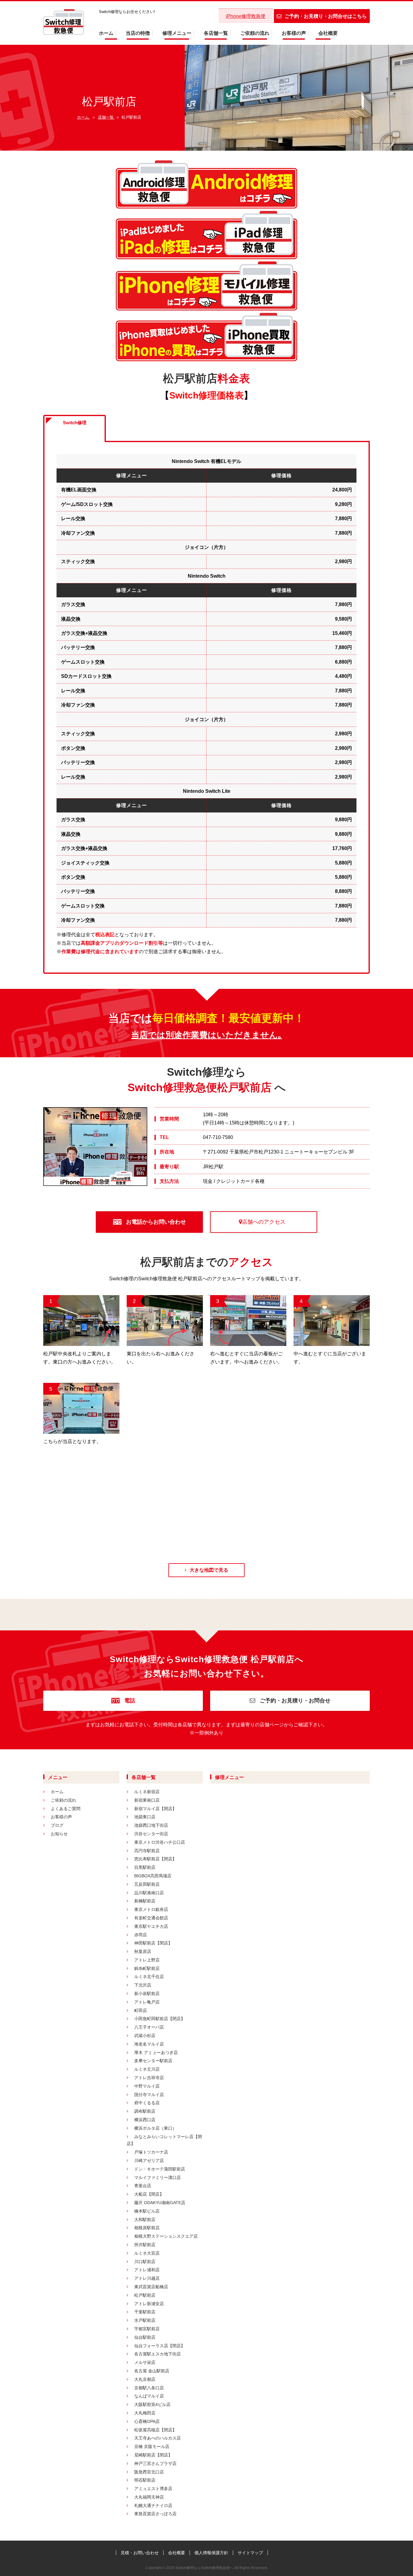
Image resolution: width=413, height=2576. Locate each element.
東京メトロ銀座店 (151, 1909)
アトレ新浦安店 (149, 2304)
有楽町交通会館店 (151, 1918)
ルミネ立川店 (147, 2069)
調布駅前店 (145, 2111)
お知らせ (59, 1834)
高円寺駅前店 (147, 1851)
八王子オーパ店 (149, 2027)
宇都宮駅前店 (147, 2329)
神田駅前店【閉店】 (153, 1943)
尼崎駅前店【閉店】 (153, 2455)
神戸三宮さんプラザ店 (155, 2463)
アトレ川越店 (147, 2278)
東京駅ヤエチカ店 (151, 1926)
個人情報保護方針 (211, 2553)
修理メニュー (177, 33)
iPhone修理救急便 (246, 16)
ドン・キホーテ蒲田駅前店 (160, 2169)
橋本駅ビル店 (147, 2211)
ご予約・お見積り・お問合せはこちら (326, 16)
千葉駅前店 (145, 2312)
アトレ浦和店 (147, 2270)
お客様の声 (294, 33)
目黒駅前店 (145, 1867)
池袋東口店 (145, 1817)
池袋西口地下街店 (151, 1825)
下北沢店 (143, 1985)
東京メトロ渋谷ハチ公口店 (160, 1842)
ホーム (106, 33)
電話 (129, 1701)
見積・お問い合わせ (140, 2553)
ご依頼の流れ (255, 33)
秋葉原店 (143, 1951)
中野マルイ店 (147, 2086)
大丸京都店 (145, 2379)
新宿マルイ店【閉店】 (155, 1809)
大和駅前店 (145, 2220)
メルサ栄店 (145, 2362)
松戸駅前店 (145, 2295)
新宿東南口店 (147, 1800)
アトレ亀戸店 (147, 2002)
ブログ (57, 1825)
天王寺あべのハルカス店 (158, 2438)
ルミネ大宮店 (147, 2253)
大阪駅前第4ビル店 (152, 2404)
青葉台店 (143, 2186)
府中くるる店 (147, 2103)
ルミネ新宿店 (147, 1792)
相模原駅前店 (147, 2228)
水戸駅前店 (145, 2320)
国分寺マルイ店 (149, 2095)
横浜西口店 (145, 2120)
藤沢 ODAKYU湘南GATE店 (160, 2203)
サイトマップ (250, 2553)
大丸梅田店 (145, 2413)
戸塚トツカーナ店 (151, 2152)
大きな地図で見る (209, 1570)
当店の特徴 (138, 33)
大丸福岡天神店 (149, 2497)
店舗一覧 (106, 117)
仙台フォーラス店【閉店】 (160, 2346)
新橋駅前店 (145, 1901)
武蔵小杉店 (145, 2036)
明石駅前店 (145, 2480)
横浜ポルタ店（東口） (155, 2128)
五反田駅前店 (147, 1884)
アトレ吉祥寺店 (149, 2078)
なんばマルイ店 (149, 2396)
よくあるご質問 (66, 1809)
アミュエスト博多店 (153, 2489)
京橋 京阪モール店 (152, 2446)
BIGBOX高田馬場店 (153, 1876)
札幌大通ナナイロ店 (153, 2505)
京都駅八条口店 (149, 2388)
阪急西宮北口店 (149, 2472)
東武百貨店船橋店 (151, 2287)
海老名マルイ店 (149, 2044)
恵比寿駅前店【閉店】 (155, 1859)
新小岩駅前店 (147, 1994)
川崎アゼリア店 (149, 2161)
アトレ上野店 (147, 1960)
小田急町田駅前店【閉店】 (160, 2019)
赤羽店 (141, 1935)
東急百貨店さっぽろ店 (155, 2514)
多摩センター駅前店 (153, 2061)
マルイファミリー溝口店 (158, 2177)
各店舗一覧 (216, 33)
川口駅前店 (145, 2262)
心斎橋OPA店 (147, 2421)
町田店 (141, 2010)
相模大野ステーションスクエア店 (166, 2236)
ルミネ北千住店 (149, 1977)
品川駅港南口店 (149, 1893)
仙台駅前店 (145, 2337)
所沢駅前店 (145, 2245)
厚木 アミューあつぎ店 (156, 2053)
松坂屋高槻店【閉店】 (155, 2430)
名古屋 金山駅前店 (152, 2371)
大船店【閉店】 (149, 2194)
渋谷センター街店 (151, 1834)
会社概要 (328, 33)
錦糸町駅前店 (147, 1968)
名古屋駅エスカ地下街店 (158, 2354)
